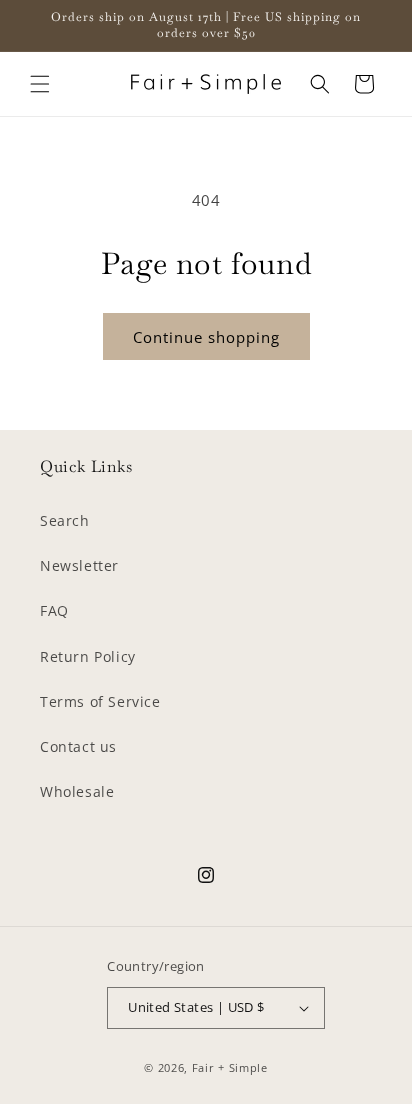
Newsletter (79, 565)
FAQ (54, 610)
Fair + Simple (230, 1067)
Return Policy (88, 656)
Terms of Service (100, 701)
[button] (40, 84)
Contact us (78, 746)
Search (65, 520)
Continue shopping (206, 337)
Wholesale (77, 791)
